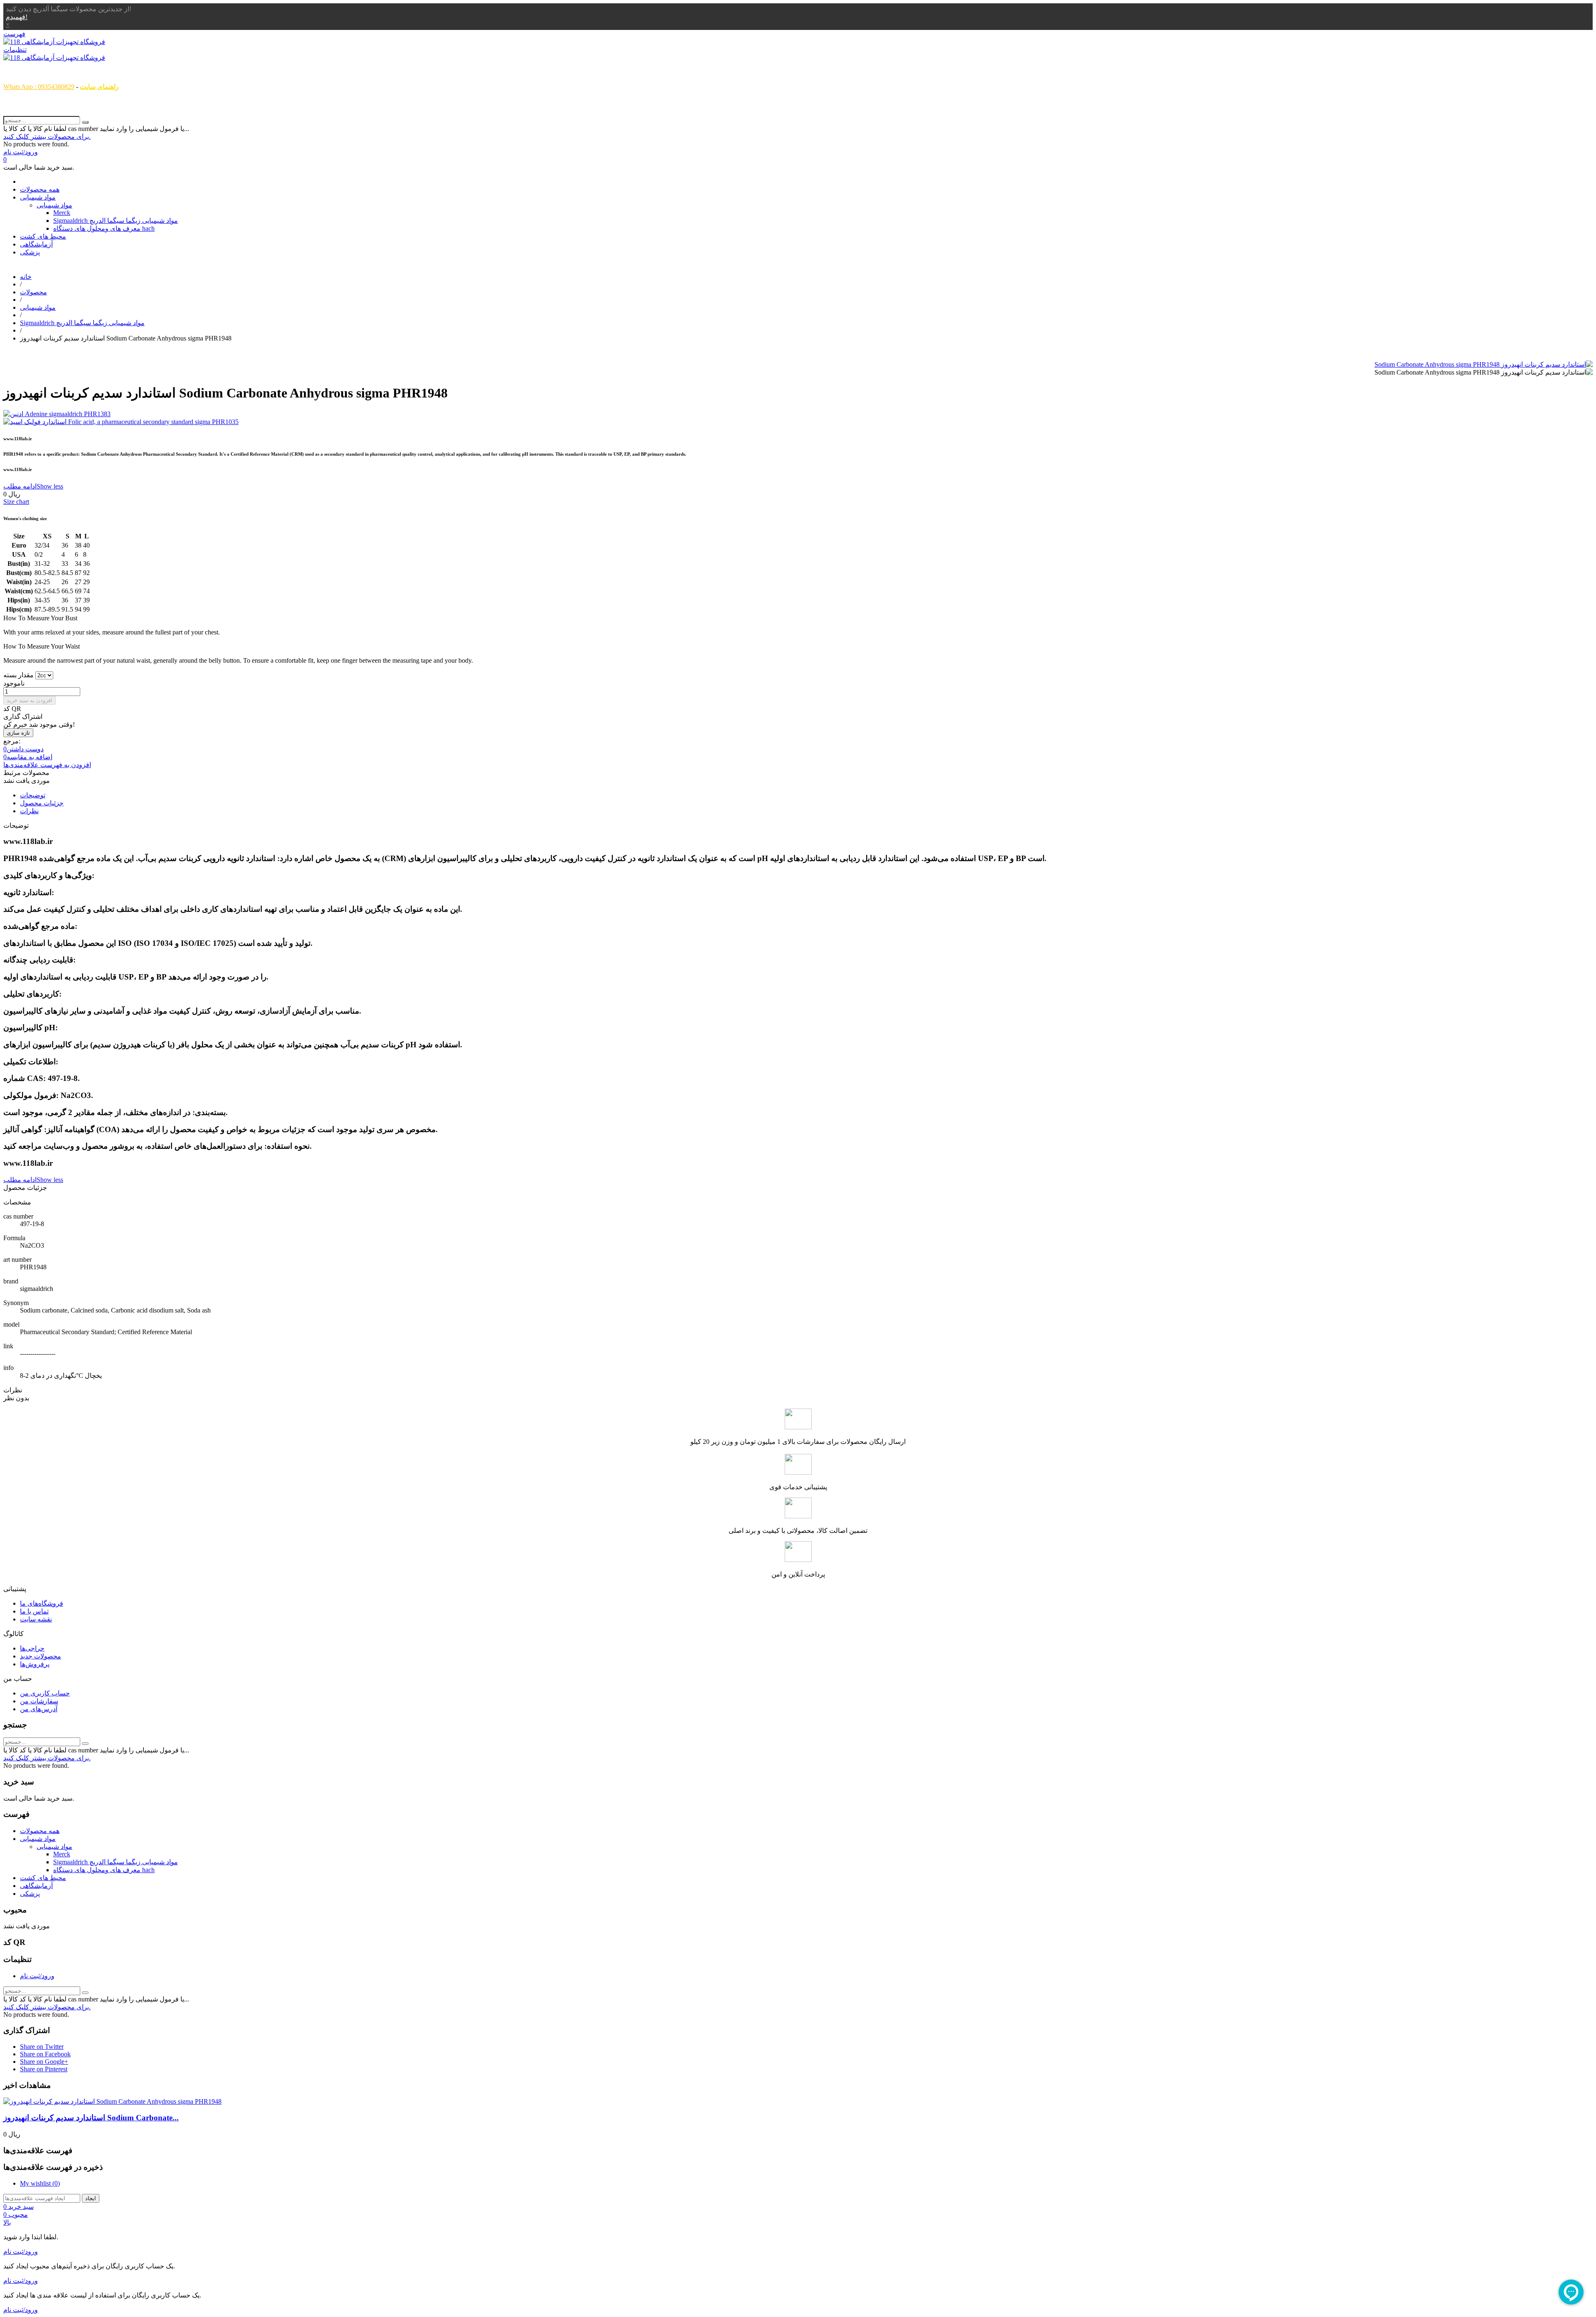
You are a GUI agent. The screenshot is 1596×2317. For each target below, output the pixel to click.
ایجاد (91, 2198)
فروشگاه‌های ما (42, 1603)
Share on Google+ (44, 2062)
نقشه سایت (36, 1619)
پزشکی (30, 252)
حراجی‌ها (32, 1648)
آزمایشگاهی (36, 244)
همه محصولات (40, 189)
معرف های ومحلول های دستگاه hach (104, 228)
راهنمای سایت (99, 87)
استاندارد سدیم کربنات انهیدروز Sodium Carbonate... (91, 2118)
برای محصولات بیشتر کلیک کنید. (47, 137)
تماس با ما (34, 1611)
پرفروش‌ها (35, 1664)
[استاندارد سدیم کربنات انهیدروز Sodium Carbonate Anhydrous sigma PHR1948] (1484, 364)
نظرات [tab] (29, 811)
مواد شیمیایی (38, 197)
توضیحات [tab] (33, 795)
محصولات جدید (41, 1656)
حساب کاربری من (45, 1693)
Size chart (16, 502)
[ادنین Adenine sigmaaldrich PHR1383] (798, 414)
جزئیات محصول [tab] (42, 803)
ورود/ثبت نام (37, 1976)
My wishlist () (40, 2183)
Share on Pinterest (44, 2069)
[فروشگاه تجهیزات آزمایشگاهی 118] (54, 42)
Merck (62, 213)
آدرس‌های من (39, 1709)
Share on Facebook (45, 2054)
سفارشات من (39, 1701)
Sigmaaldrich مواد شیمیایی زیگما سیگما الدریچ (116, 221)
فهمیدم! (17, 17)
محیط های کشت (43, 236)
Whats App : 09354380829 (39, 87)
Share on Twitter (42, 2047)
